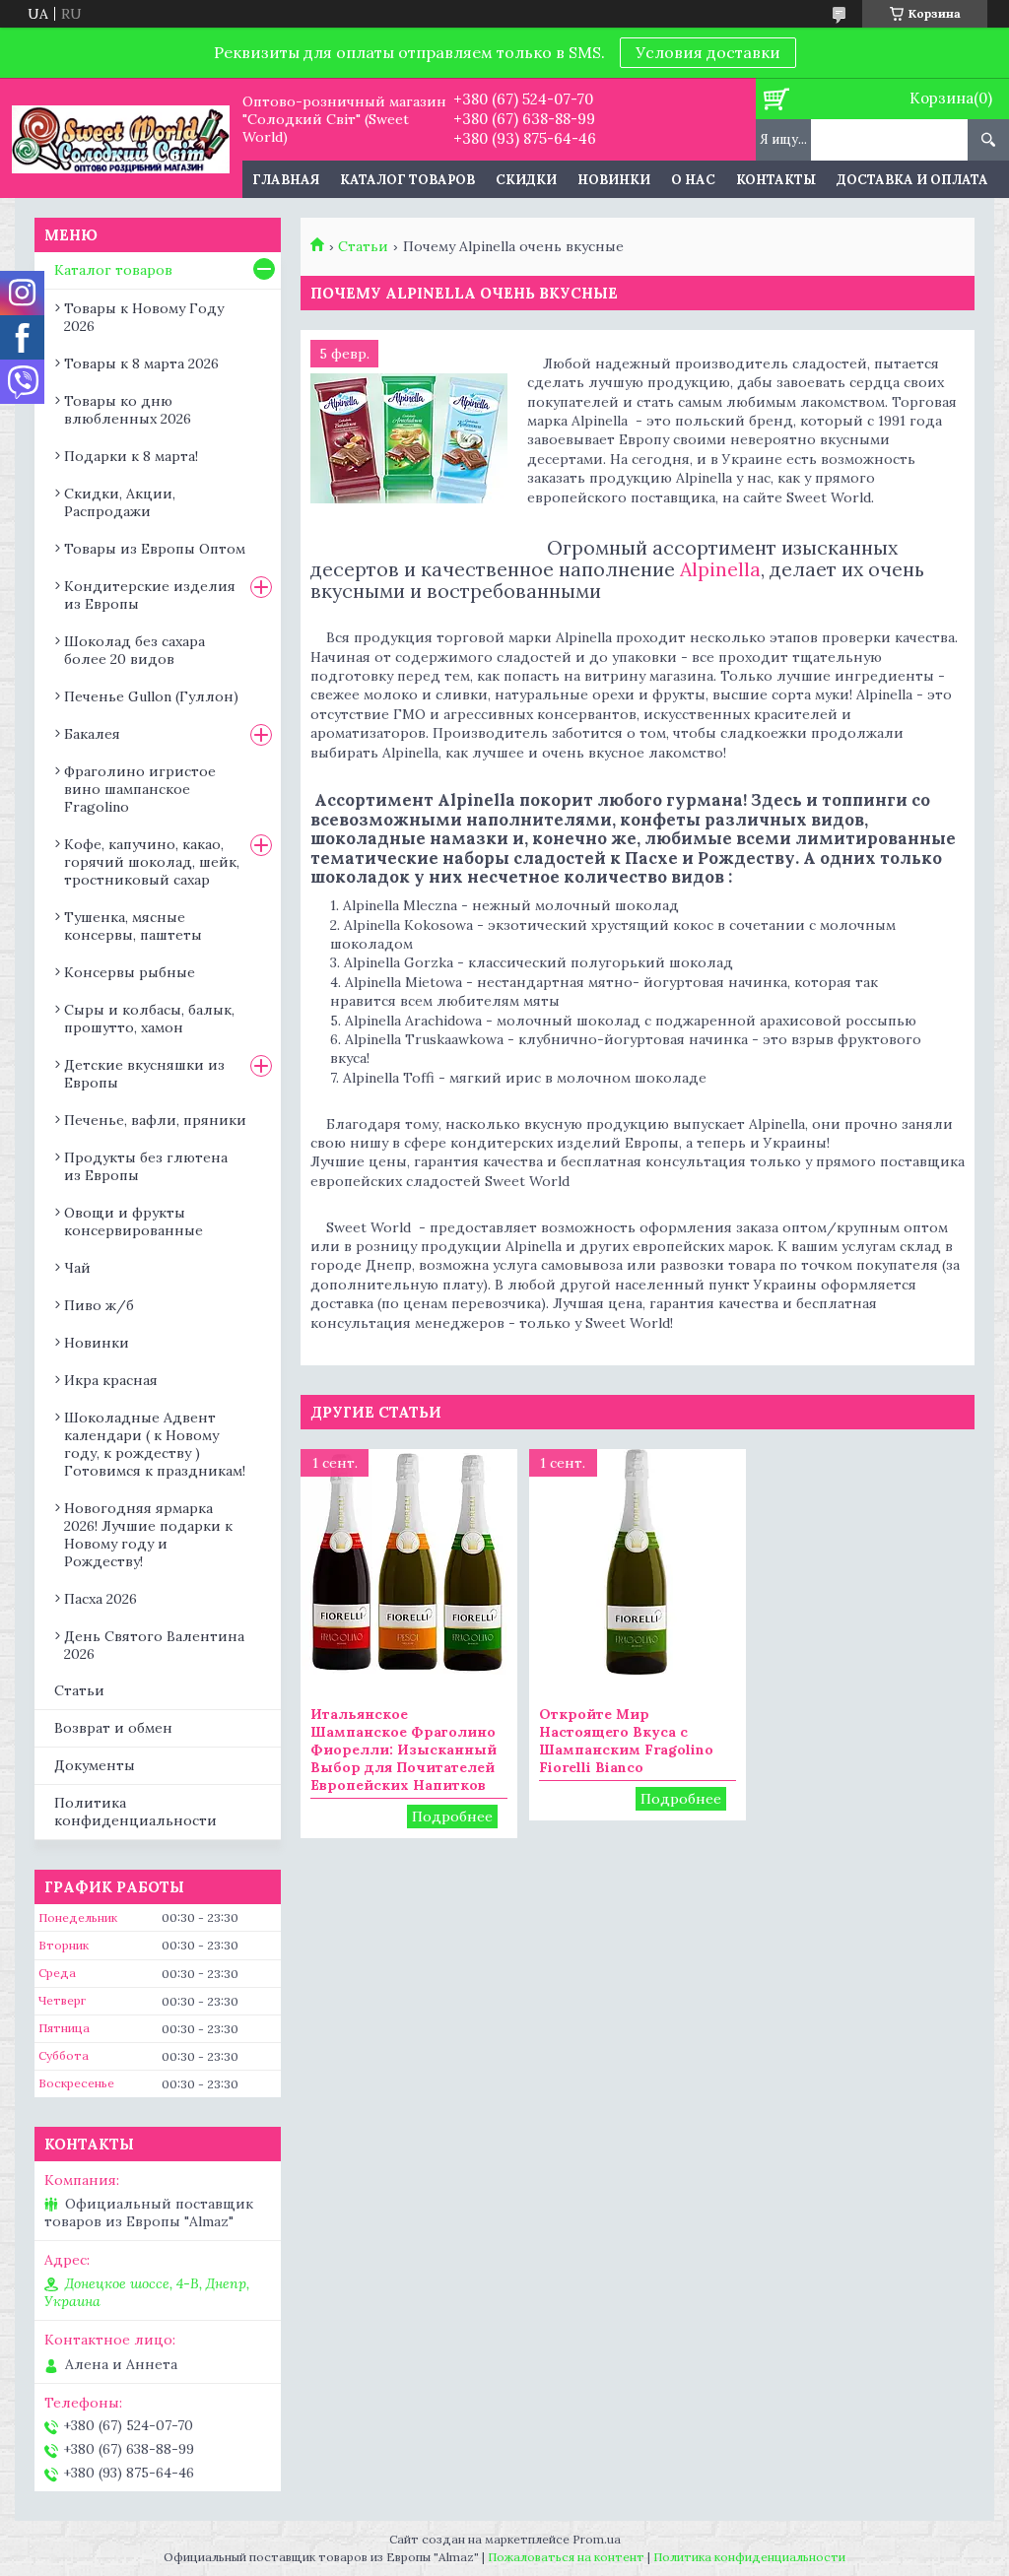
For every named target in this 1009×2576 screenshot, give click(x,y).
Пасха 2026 (101, 1599)
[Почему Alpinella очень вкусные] (409, 438)
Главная (286, 180)
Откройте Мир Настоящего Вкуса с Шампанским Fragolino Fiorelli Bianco (626, 1741)
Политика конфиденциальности (135, 1812)
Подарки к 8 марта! (131, 456)
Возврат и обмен (113, 1728)
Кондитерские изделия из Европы (150, 595)
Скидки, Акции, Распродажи (120, 502)
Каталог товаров (407, 180)
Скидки (526, 180)
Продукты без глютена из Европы (146, 1166)
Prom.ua (597, 2539)
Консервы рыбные (130, 972)
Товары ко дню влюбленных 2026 (128, 410)
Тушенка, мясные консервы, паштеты (133, 926)
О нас (693, 180)
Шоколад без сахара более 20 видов (135, 650)
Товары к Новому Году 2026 (144, 317)
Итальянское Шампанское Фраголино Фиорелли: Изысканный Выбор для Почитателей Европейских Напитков (404, 1750)
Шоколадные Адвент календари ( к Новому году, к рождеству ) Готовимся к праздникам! (155, 1444)
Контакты (776, 180)
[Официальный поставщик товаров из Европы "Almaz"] (121, 138)
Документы (95, 1765)
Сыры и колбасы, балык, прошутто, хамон (149, 1019)
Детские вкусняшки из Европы (144, 1074)
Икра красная (111, 1380)
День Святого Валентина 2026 (154, 1645)
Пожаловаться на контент (566, 2557)
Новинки (614, 180)
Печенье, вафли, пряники (155, 1120)
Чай (77, 1268)
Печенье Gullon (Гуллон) (151, 696)
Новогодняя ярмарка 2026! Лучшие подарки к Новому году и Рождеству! (148, 1535)
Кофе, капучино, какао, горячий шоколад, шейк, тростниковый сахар (152, 862)
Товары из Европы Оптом (155, 549)
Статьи (363, 246)
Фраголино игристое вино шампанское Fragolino (140, 789)
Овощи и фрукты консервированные (134, 1222)
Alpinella (720, 569)
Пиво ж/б (99, 1305)
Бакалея (92, 734)
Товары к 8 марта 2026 (141, 363)
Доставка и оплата (912, 180)
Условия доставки (708, 52)
